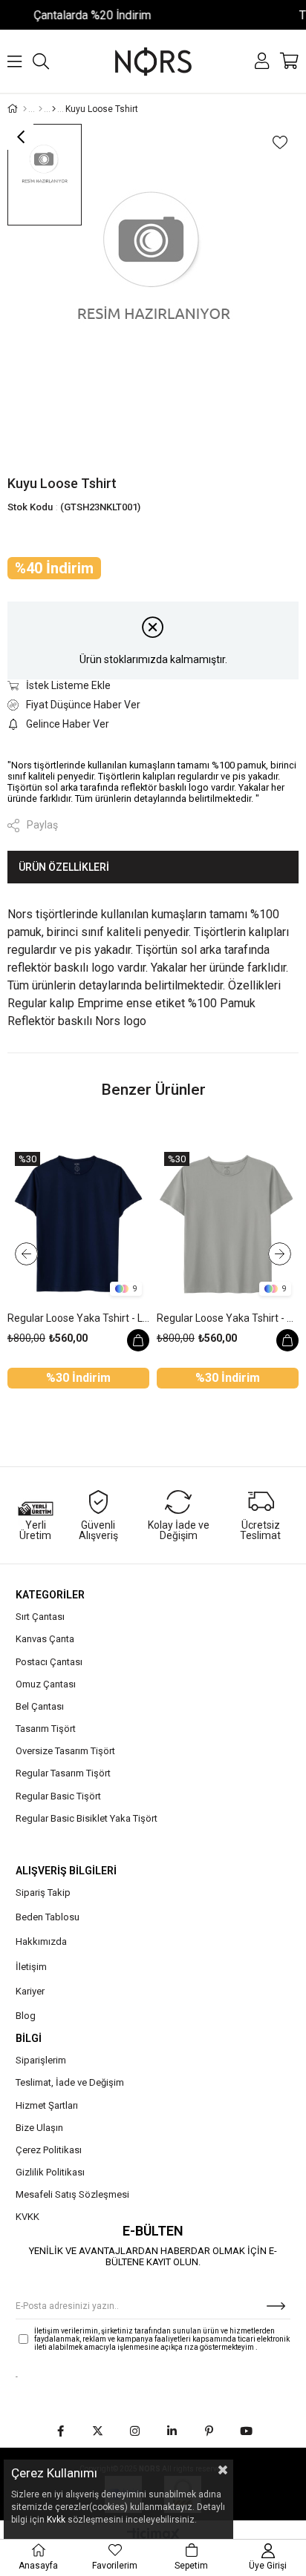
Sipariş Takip (43, 1893)
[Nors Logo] (153, 61)
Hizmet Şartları (47, 2105)
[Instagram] (135, 2431)
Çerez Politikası (49, 2150)
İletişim (31, 1967)
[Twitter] (98, 2431)
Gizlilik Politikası (50, 2172)
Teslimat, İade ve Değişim (70, 2082)
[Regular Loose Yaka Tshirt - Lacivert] (78, 1224)
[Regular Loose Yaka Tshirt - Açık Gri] (228, 1224)
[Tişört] (40, 109)
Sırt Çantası (40, 1617)
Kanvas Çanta (45, 1639)
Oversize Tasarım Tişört (65, 1751)
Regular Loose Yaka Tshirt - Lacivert (78, 1318)
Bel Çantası (40, 1706)
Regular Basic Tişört (58, 1796)
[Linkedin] (172, 2431)
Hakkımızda (41, 1941)
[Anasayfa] (25, 109)
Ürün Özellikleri (64, 867)
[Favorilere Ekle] (280, 142)
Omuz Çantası (46, 1684)
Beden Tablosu (48, 1917)
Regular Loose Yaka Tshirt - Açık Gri (228, 1318)
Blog (26, 2016)
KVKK (27, 2217)
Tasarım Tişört (46, 1729)
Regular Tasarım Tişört (63, 1773)
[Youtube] (246, 2431)
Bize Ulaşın (39, 2128)
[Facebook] (61, 2431)
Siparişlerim (41, 2060)
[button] (111, 1389)
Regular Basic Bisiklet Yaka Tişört (87, 1818)
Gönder (276, 2306)
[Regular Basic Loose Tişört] (54, 109)
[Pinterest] (209, 2431)
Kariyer (30, 1991)
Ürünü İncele (138, 1340)
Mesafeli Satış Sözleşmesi (72, 2194)
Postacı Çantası (49, 1662)
